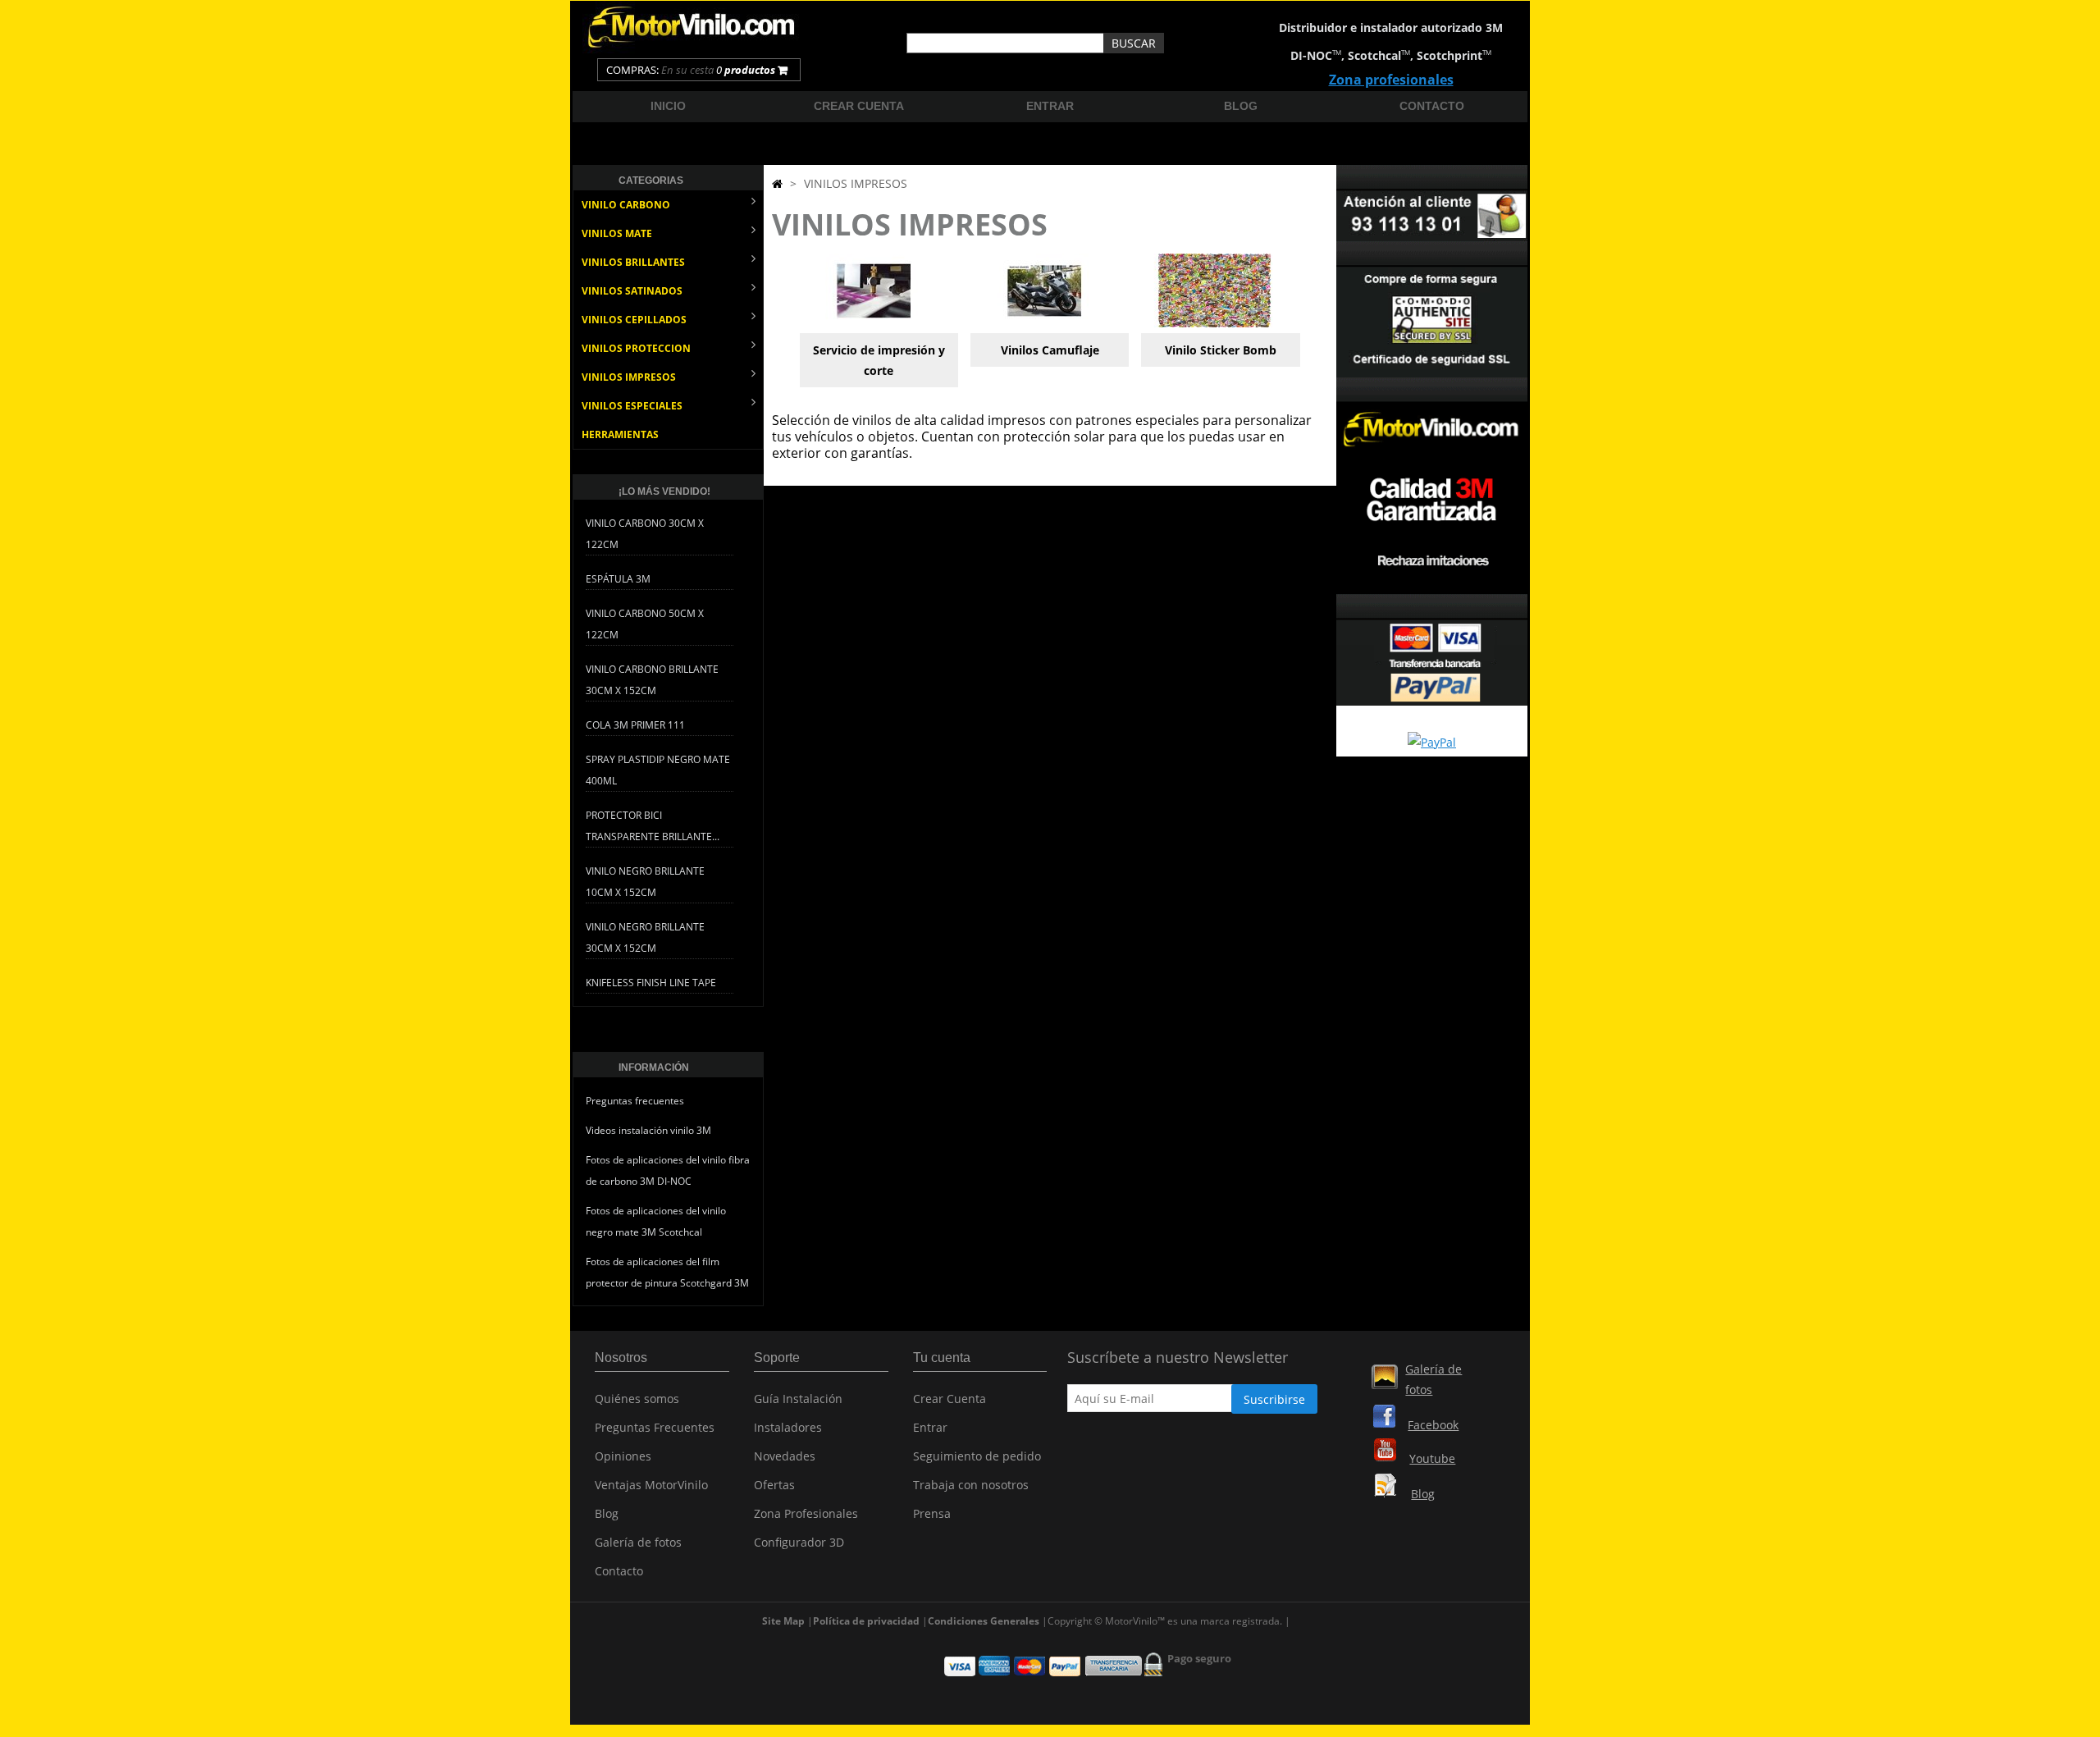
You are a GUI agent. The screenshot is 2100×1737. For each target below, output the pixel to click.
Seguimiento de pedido (977, 1456)
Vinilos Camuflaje (1050, 350)
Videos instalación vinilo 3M (648, 1130)
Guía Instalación (798, 1399)
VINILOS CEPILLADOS (634, 320)
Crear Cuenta (950, 1399)
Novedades (785, 1456)
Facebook (1433, 1425)
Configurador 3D (799, 1542)
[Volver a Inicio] (777, 183)
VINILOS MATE (617, 233)
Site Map (783, 1621)
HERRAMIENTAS (620, 434)
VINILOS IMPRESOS (629, 377)
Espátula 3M (618, 579)
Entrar (1050, 106)
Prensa (932, 1513)
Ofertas (774, 1485)
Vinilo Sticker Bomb (1221, 350)
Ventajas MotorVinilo (651, 1485)
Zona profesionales (1391, 80)
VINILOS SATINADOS (632, 291)
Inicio (668, 106)
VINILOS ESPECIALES (632, 406)
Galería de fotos (638, 1542)
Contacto (1432, 106)
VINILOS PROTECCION (636, 348)
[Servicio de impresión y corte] (874, 323)
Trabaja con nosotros (971, 1485)
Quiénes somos (637, 1399)
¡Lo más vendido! (664, 491)
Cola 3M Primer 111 (635, 725)
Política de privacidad (866, 1621)
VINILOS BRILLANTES (633, 262)
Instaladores (788, 1427)
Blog (1241, 106)
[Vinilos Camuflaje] (1044, 323)
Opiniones (623, 1456)
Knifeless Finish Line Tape (651, 983)
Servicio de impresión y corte (879, 360)
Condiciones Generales (984, 1621)
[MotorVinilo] (693, 49)
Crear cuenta (859, 106)
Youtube (1432, 1458)
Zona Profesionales (806, 1513)
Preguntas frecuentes (635, 1101)
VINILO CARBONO (626, 205)
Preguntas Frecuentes (655, 1427)
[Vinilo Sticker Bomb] (1215, 323)
